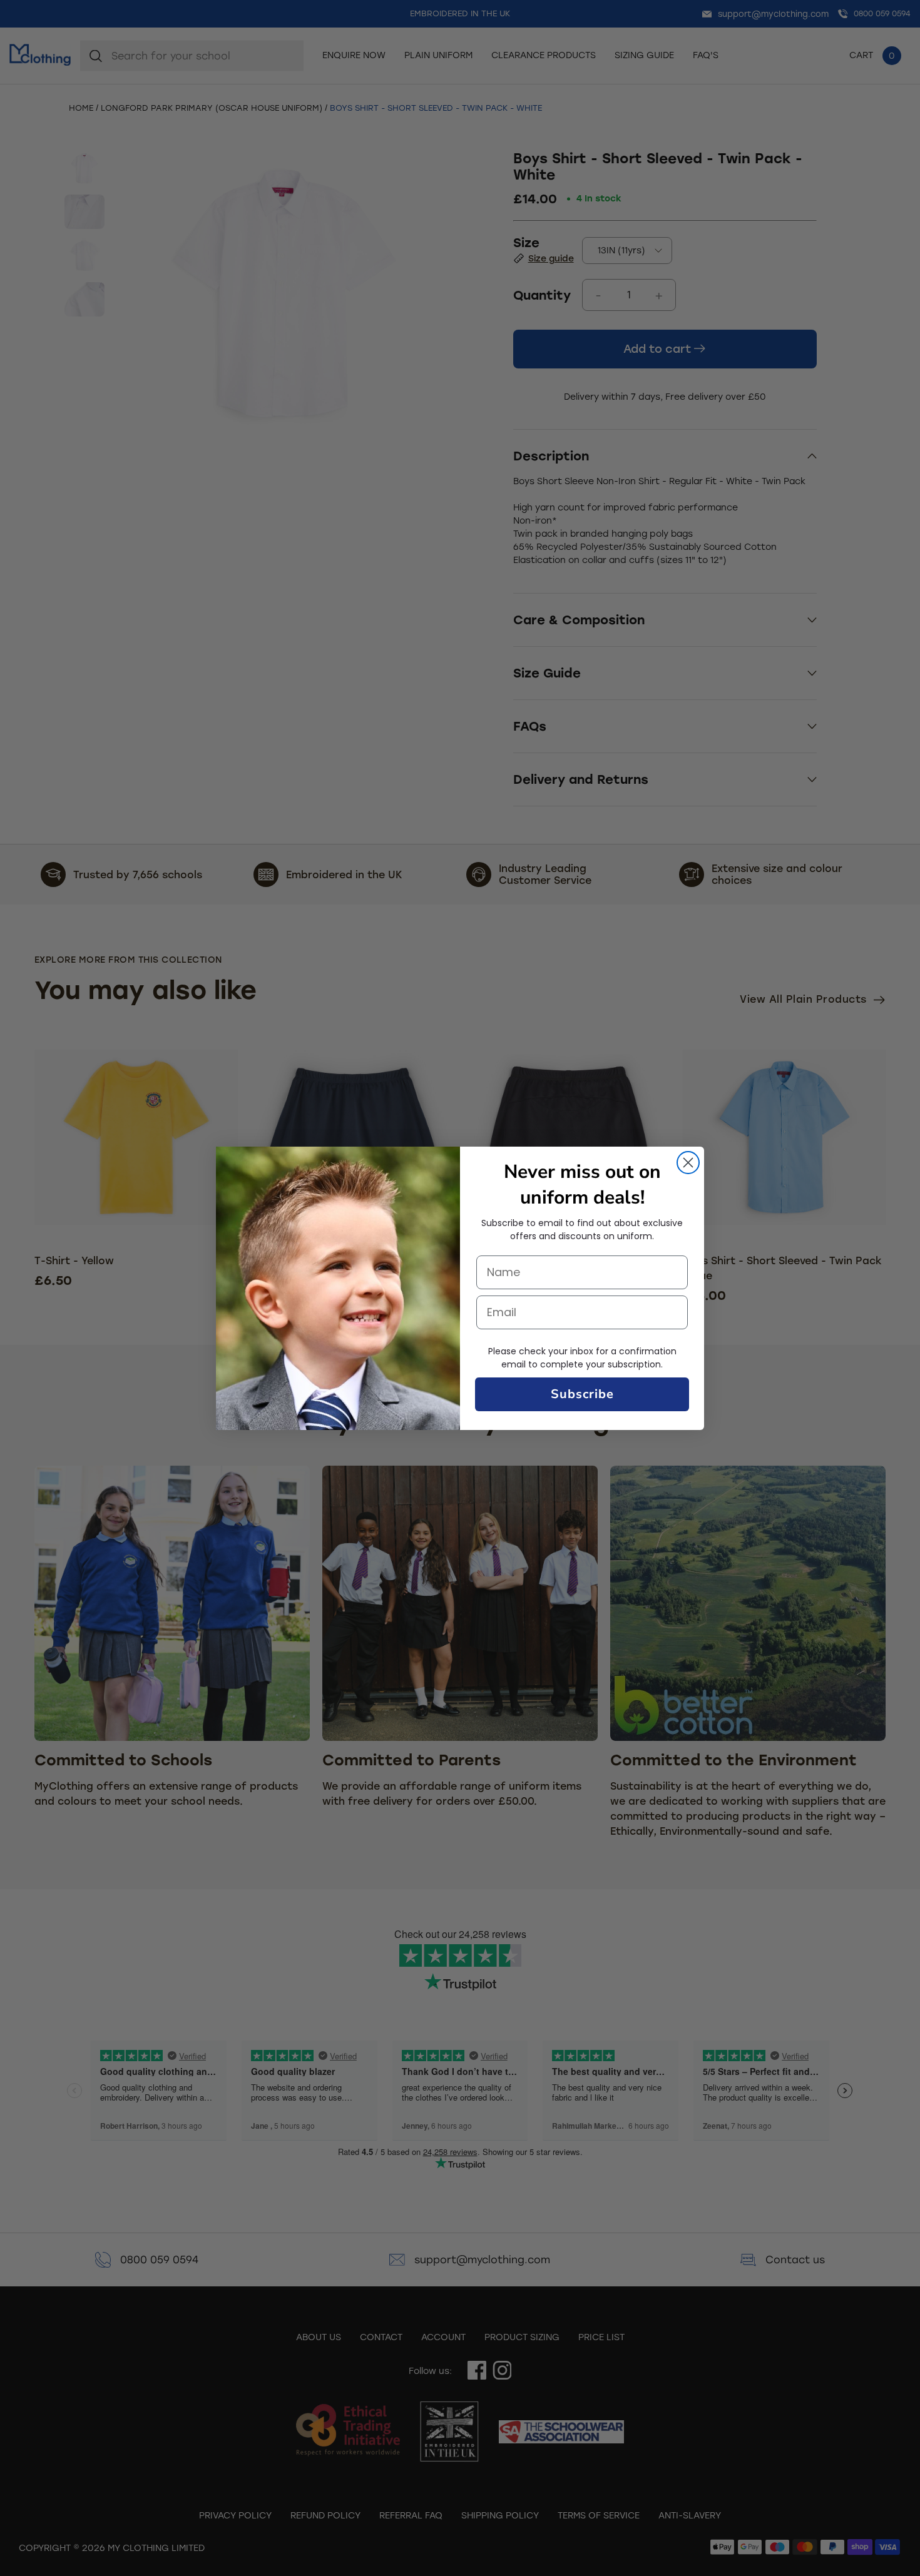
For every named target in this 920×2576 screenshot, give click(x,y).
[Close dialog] (688, 1163)
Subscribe (582, 1394)
